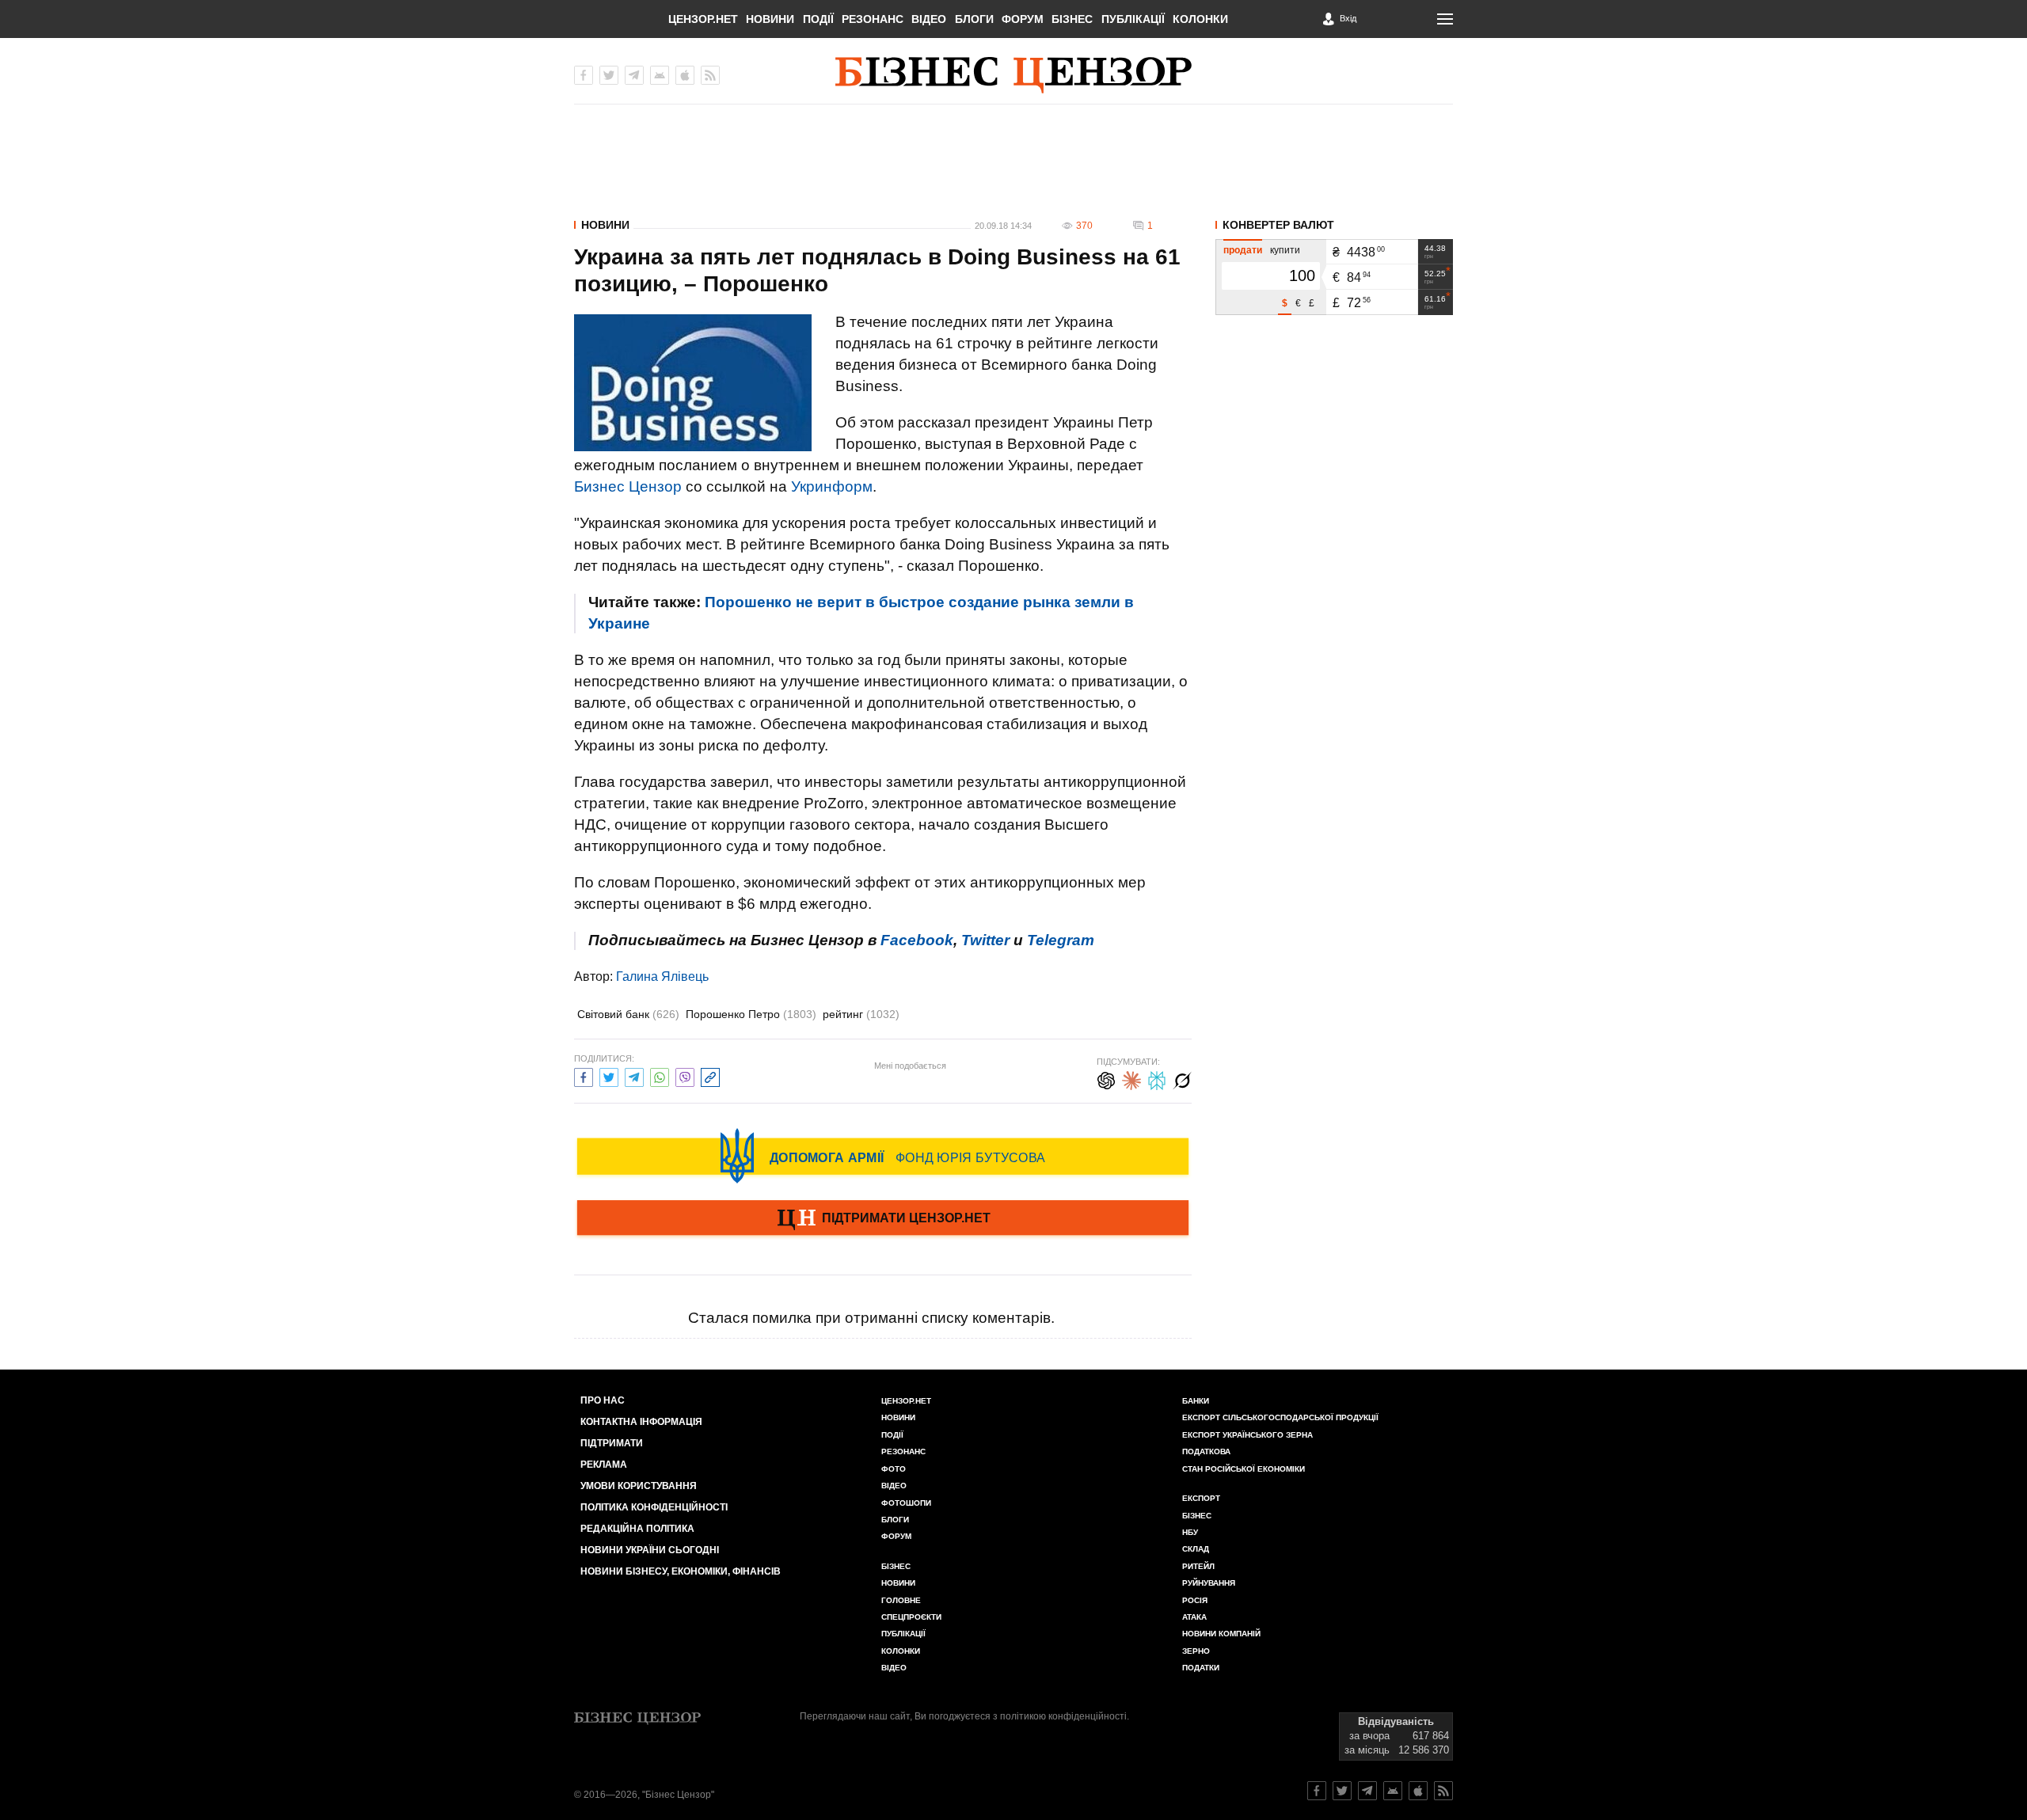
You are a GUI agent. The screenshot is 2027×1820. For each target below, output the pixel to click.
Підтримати (612, 1443)
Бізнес (1072, 19)
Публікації (1133, 19)
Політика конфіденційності (654, 1507)
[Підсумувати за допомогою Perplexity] (1157, 1079)
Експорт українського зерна (1247, 1435)
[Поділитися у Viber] (685, 1075)
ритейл (1198, 1566)
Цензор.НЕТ (703, 19)
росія (1195, 1600)
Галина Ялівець (662, 976)
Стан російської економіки (1244, 1469)
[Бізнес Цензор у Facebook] (584, 75)
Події (818, 19)
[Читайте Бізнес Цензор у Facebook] (1317, 1791)
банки (1196, 1401)
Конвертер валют (1278, 225)
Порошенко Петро (751, 1014)
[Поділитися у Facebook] (584, 1075)
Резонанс (873, 19)
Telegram (1061, 940)
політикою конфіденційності (1063, 1716)
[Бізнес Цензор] (1013, 75)
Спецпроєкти (911, 1617)
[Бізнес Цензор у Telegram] (634, 75)
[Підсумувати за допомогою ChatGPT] (1106, 1079)
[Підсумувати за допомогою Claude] (1131, 1079)
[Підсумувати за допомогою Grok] (1182, 1079)
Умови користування (639, 1486)
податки (1201, 1668)
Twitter (985, 940)
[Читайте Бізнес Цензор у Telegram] (1367, 1791)
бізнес (1197, 1516)
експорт (1201, 1498)
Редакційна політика (637, 1529)
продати (1243, 250)
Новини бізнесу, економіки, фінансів (681, 1571)
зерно (1196, 1651)
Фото (894, 1469)
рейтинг (861, 1014)
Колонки (1200, 19)
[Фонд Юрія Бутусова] (883, 1156)
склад (1196, 1549)
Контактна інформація (641, 1422)
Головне (901, 1600)
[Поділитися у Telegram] (634, 1075)
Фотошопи (906, 1503)
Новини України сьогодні (650, 1550)
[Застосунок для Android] (660, 75)
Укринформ (832, 486)
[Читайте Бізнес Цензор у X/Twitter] (1342, 1791)
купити (1285, 250)
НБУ (1190, 1532)
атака (1194, 1617)
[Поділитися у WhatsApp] (660, 1075)
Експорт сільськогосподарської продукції (1280, 1417)
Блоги (974, 19)
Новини (770, 19)
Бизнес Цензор (628, 486)
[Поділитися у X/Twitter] (609, 1075)
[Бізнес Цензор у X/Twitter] (609, 75)
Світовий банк (628, 1014)
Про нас (603, 1400)
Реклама (604, 1465)
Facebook (917, 940)
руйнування (1209, 1583)
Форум (1023, 19)
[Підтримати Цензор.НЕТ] (883, 1219)
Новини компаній (1221, 1634)
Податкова (1206, 1451)
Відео (929, 19)
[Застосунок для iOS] (685, 75)
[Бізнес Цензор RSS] (710, 75)
